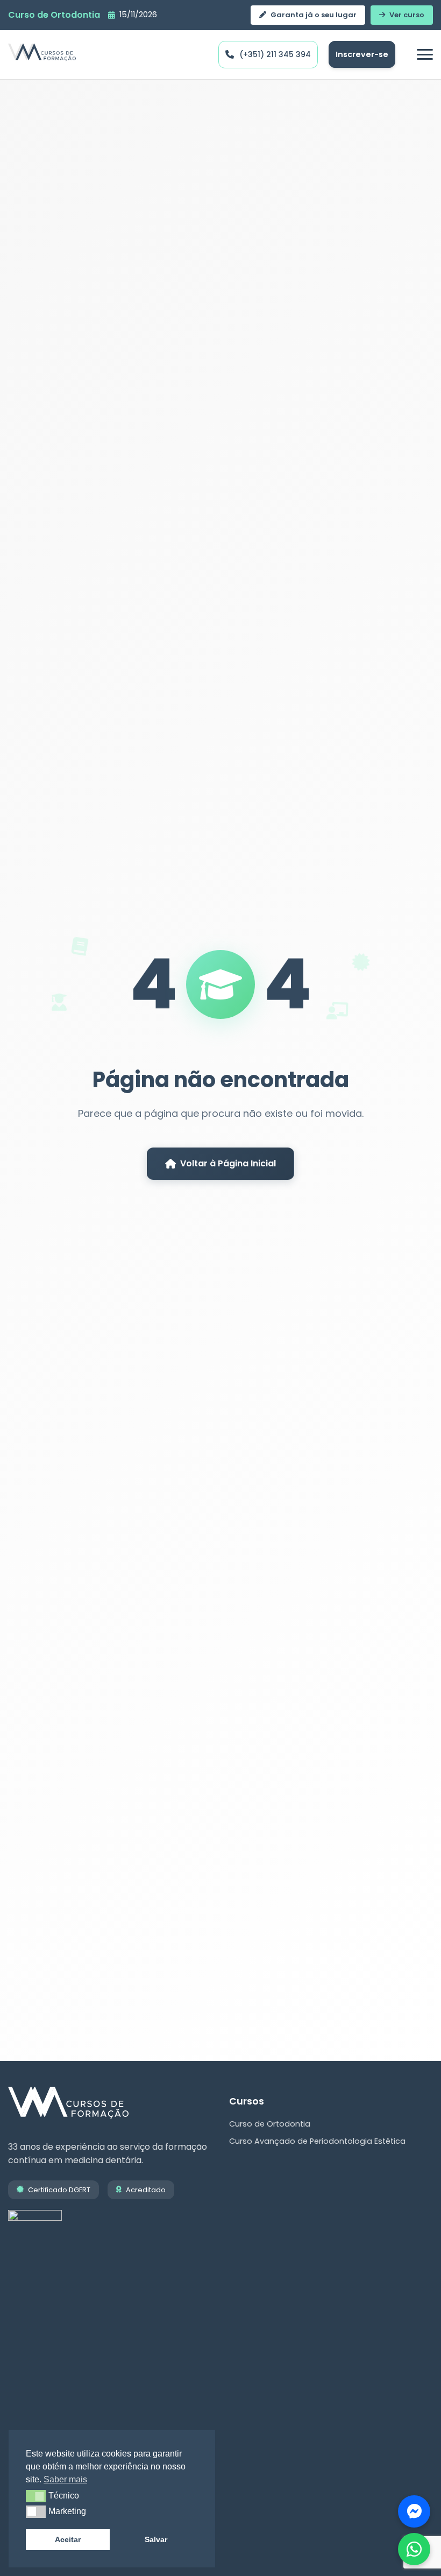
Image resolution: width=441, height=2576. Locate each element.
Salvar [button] (156, 2539)
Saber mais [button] (65, 2479)
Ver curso (407, 15)
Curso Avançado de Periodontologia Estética (317, 2141)
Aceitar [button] (68, 2539)
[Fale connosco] (414, 2511)
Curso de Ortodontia (270, 2124)
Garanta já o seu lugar (314, 15)
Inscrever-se (362, 54)
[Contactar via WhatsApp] (414, 2549)
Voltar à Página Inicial (228, 1163)
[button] (36, 2496)
